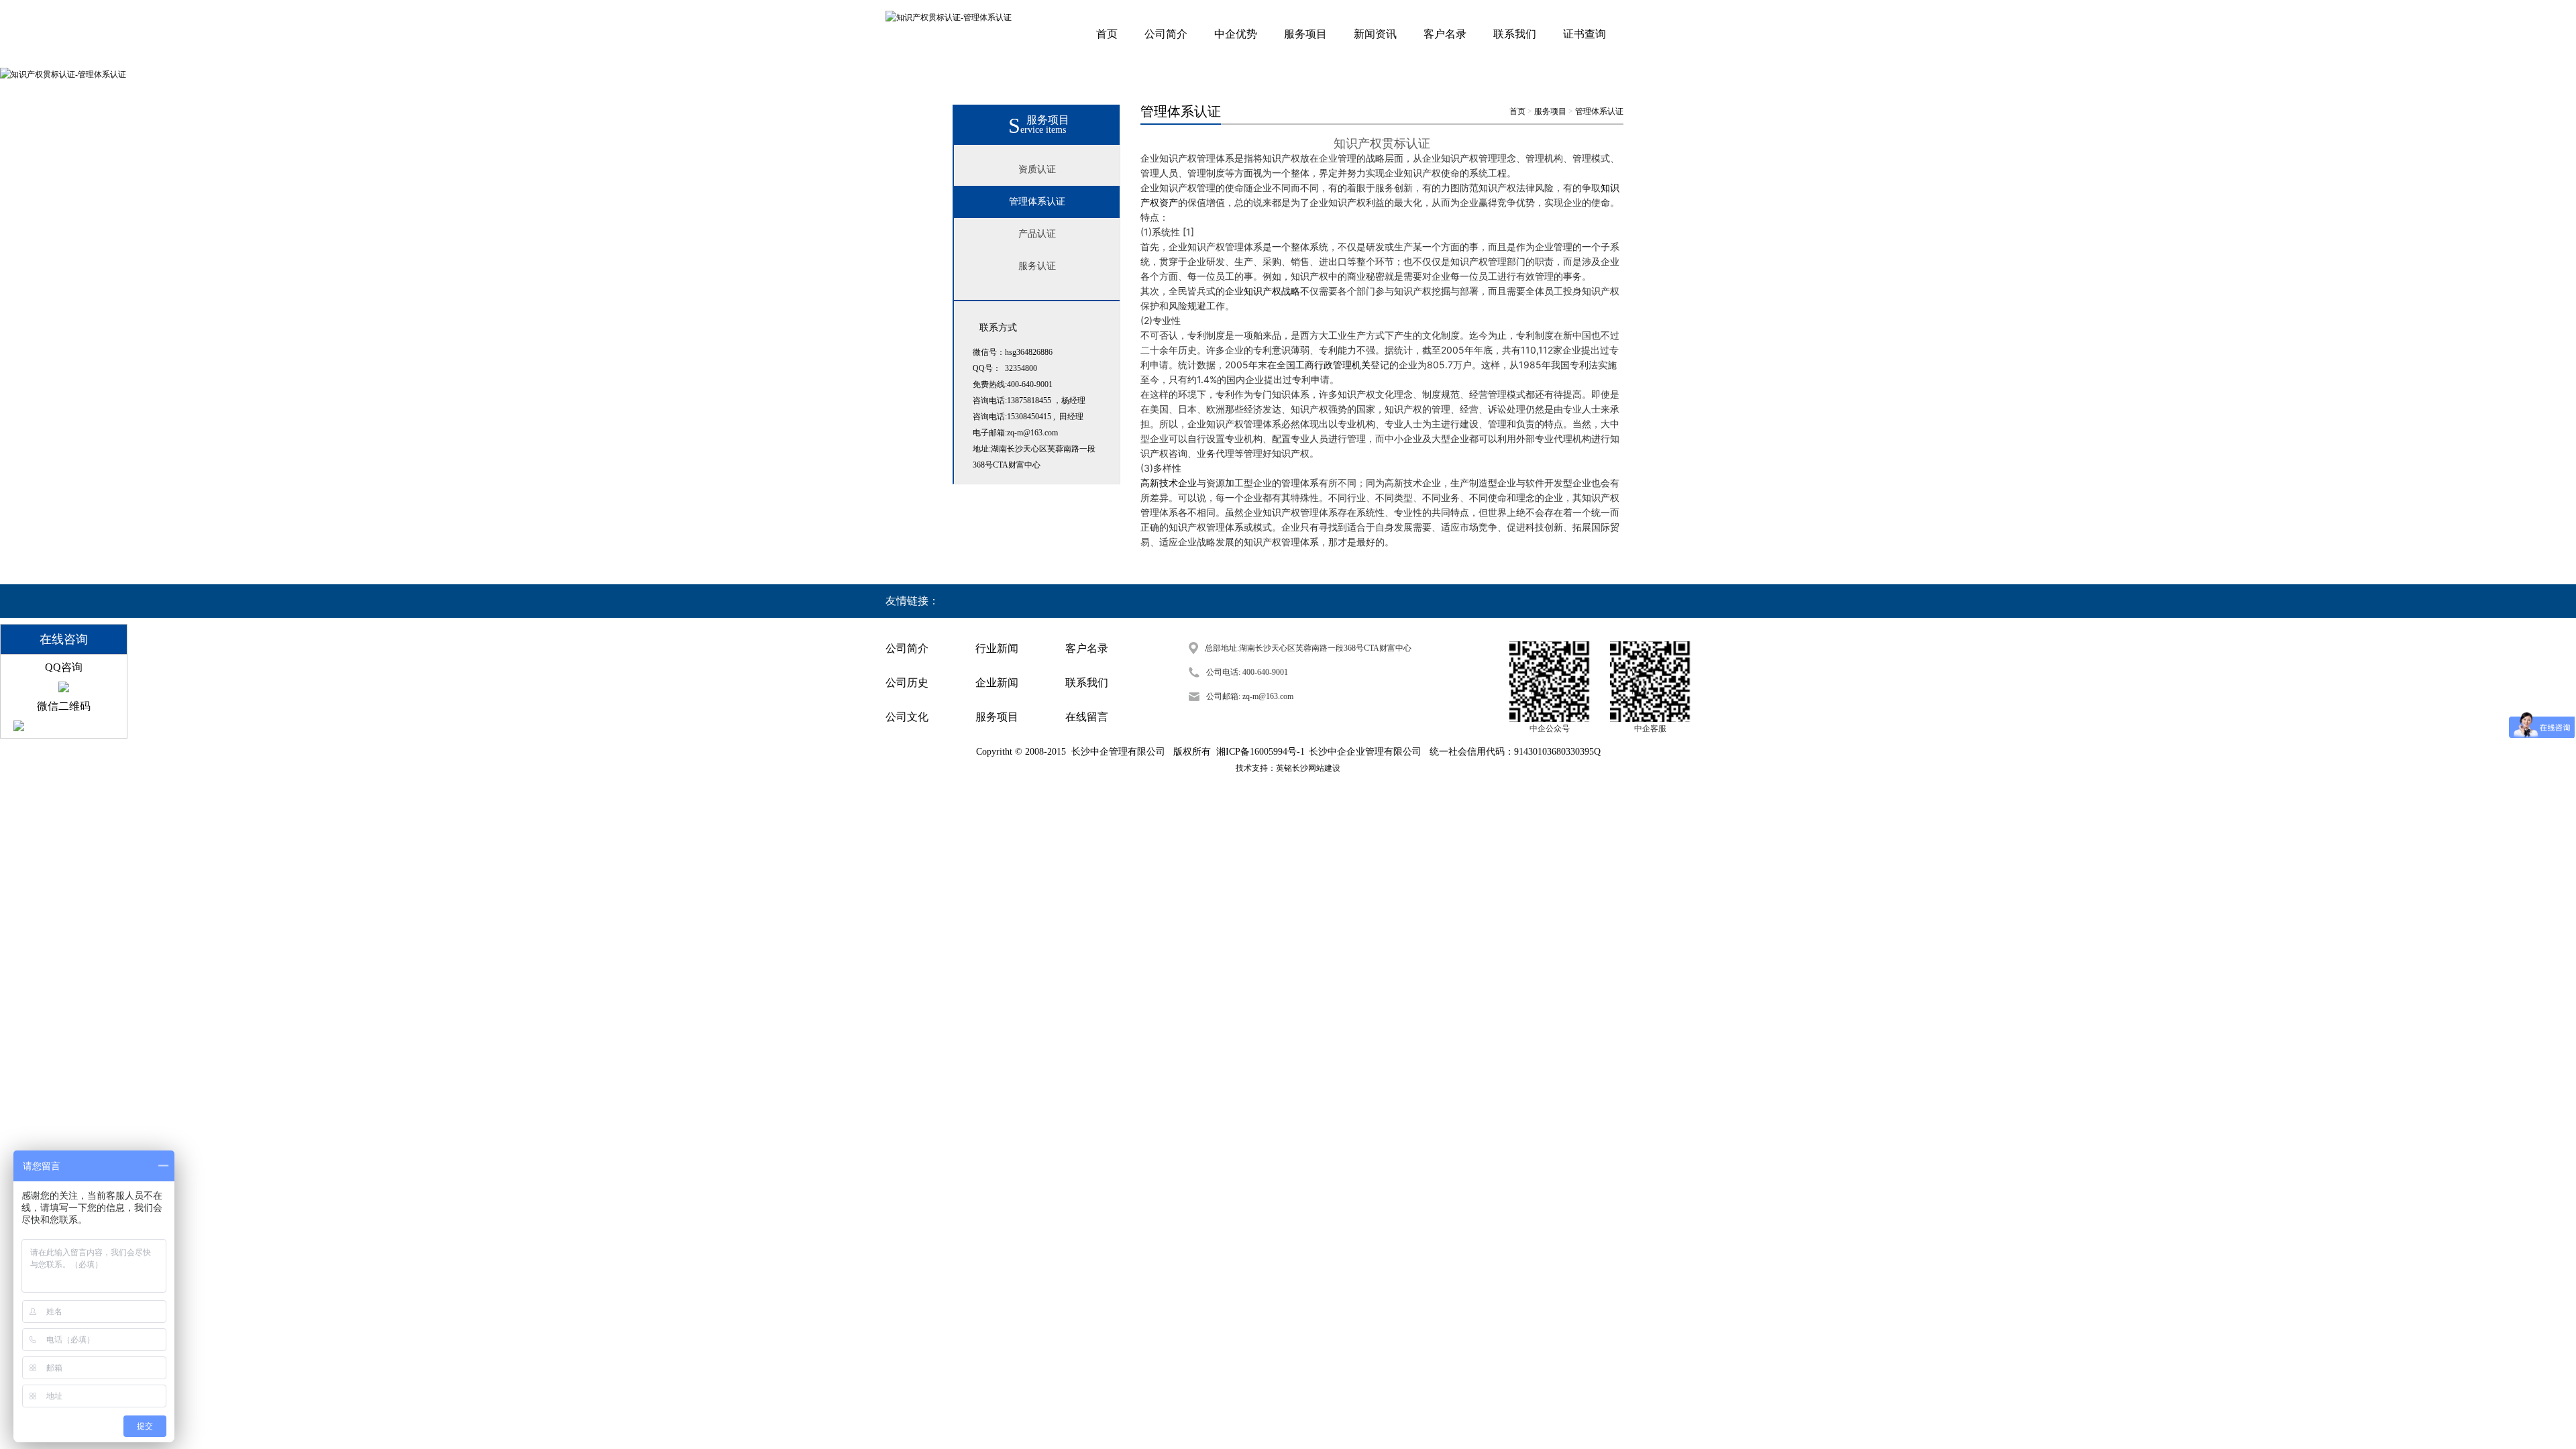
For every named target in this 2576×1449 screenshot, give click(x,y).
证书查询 (1585, 34)
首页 (1107, 34)
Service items (1037, 130)
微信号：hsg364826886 (1013, 352)
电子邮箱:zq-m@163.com (1015, 433)
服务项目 (1305, 34)
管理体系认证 (1037, 202)
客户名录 (1445, 34)
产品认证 (1037, 234)
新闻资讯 (1375, 34)
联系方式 (998, 328)
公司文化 (907, 717)
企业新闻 (997, 683)
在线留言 (1087, 717)
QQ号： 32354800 (1005, 368)
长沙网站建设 (1316, 768)
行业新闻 (997, 648)
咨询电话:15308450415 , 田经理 (1028, 417)
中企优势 (1236, 34)
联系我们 (1515, 34)
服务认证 (1037, 266)
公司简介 (1166, 34)
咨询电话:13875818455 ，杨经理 (1029, 400)
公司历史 (907, 683)
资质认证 (1037, 169)
